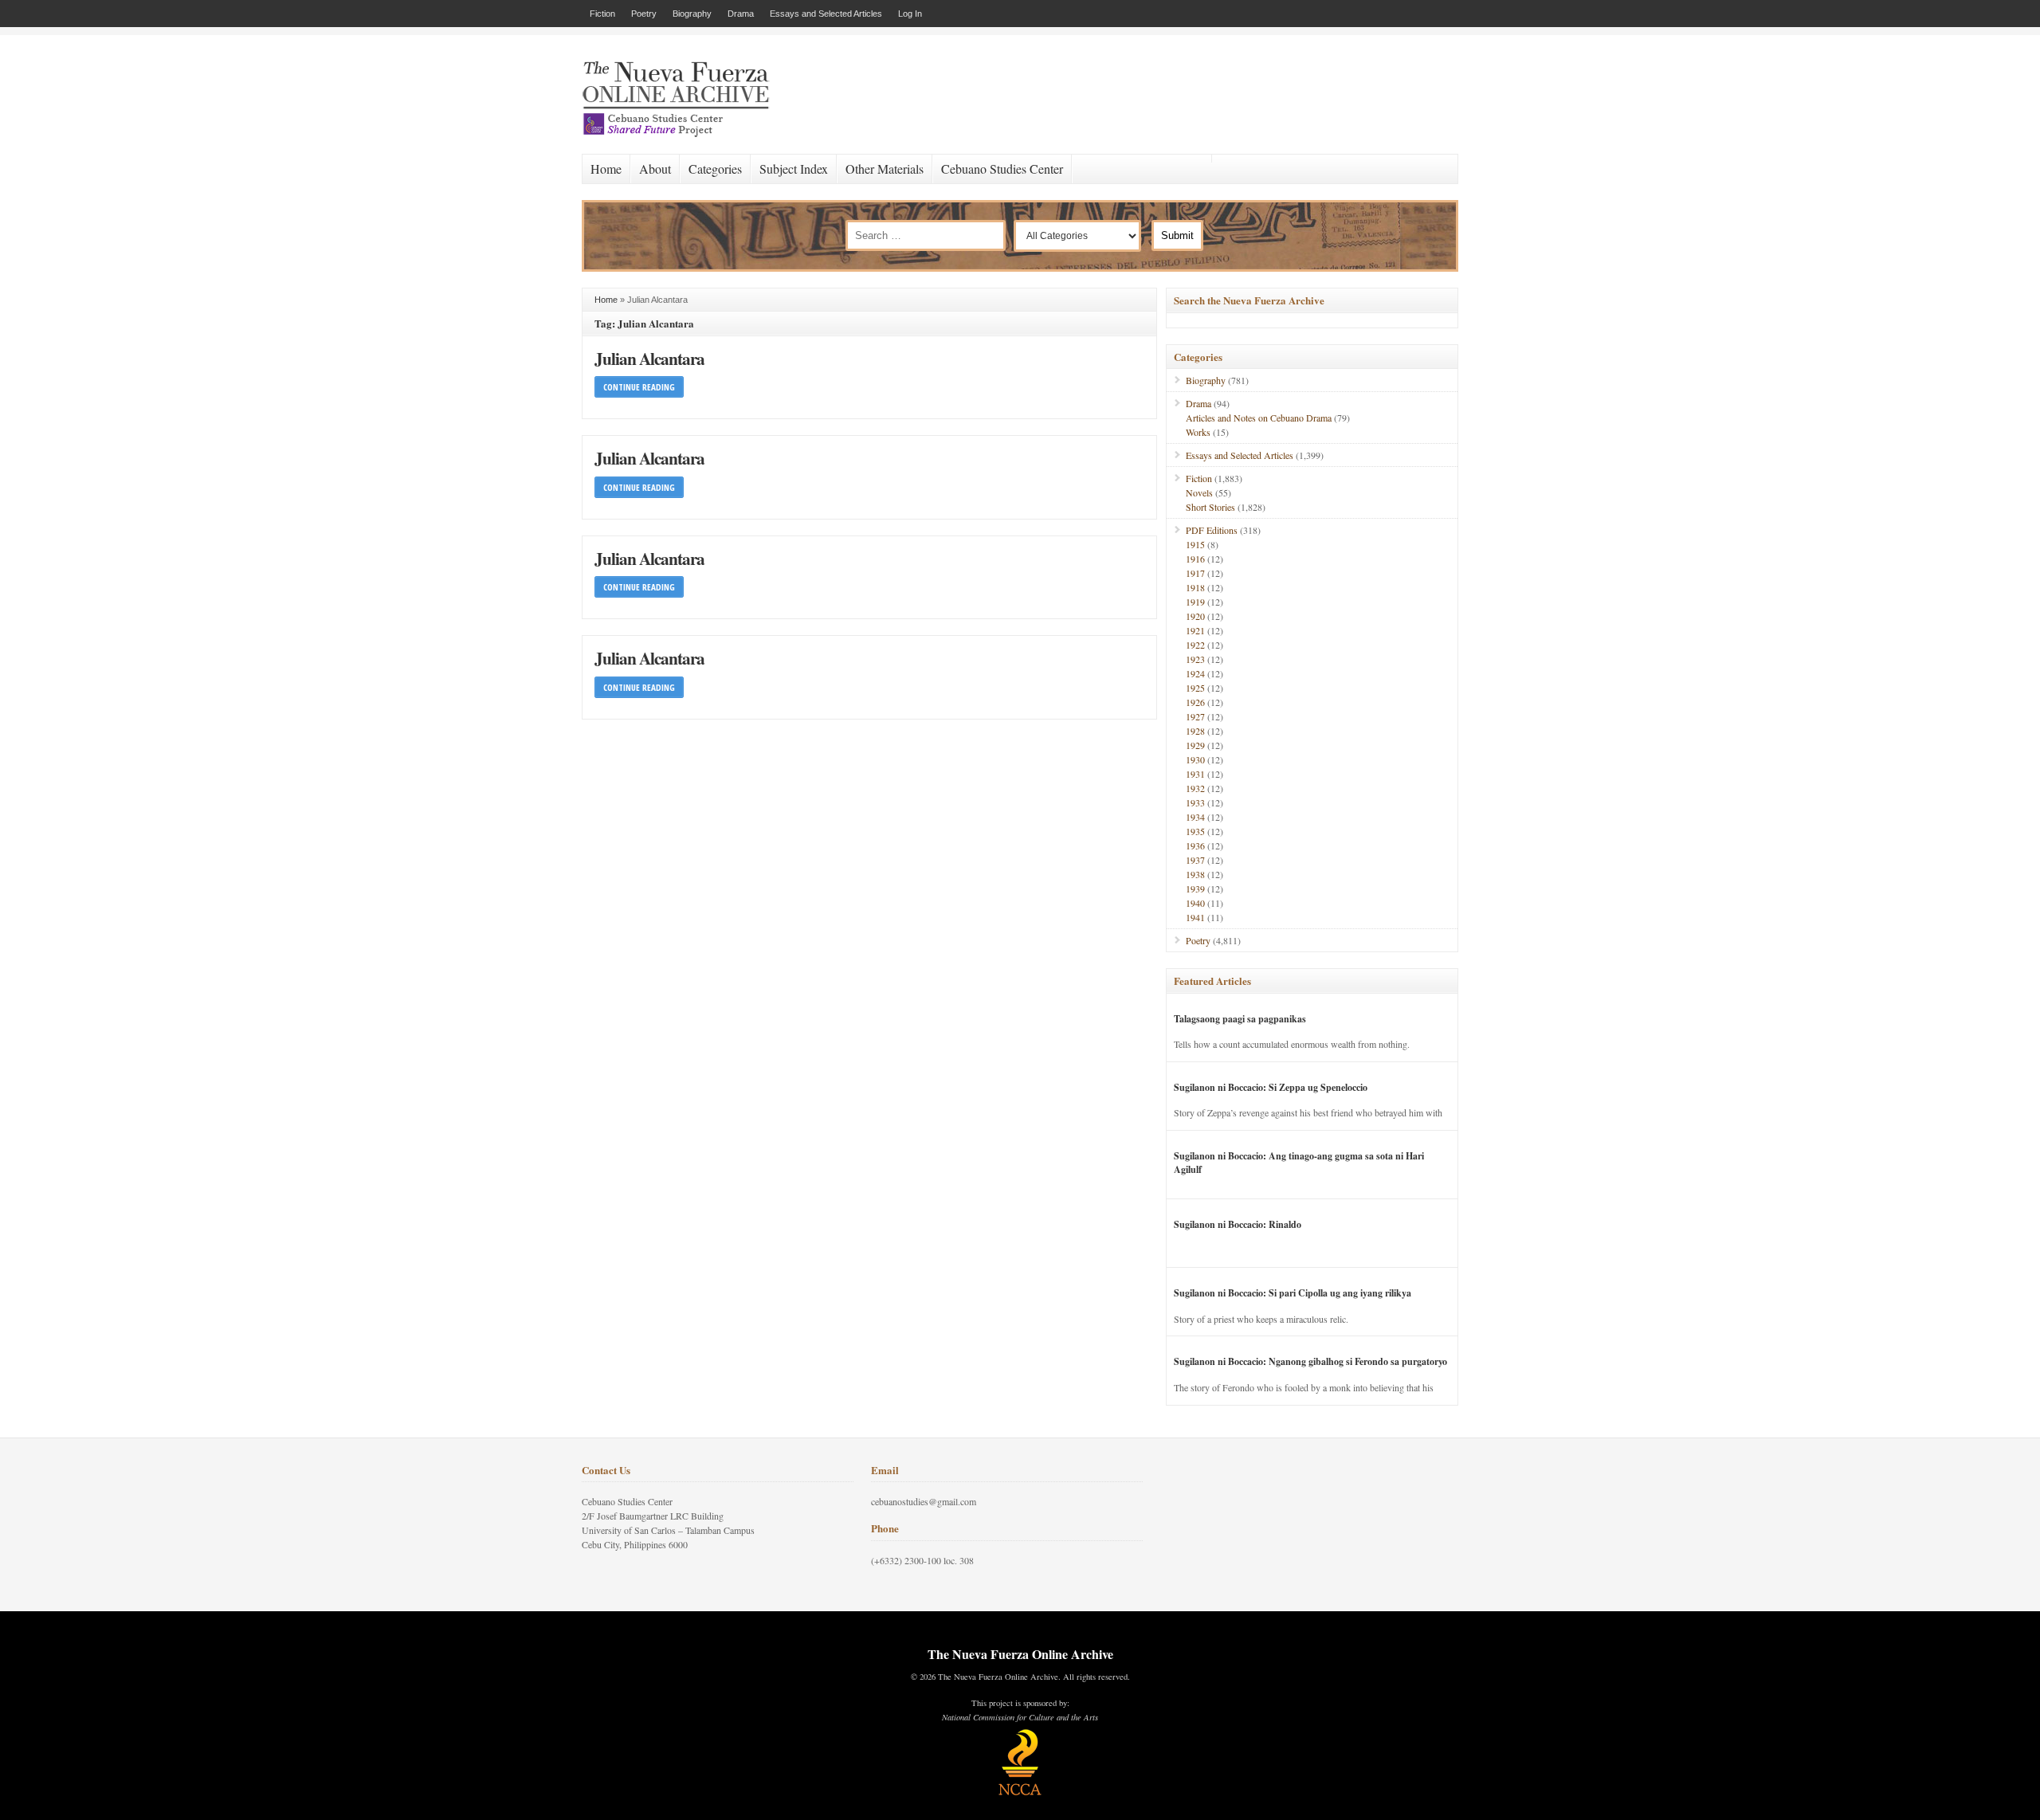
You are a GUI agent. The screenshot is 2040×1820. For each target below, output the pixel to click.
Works (1198, 432)
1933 (1195, 802)
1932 (1195, 788)
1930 (1195, 759)
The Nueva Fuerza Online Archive (1020, 1654)
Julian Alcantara (649, 358)
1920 (1195, 616)
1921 (1195, 630)
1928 (1195, 731)
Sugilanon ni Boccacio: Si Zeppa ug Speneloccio (1271, 1087)
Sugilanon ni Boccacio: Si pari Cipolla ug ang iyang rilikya (1293, 1293)
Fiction (602, 14)
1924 (1195, 673)
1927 (1195, 716)
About (655, 169)
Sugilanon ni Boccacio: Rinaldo (1238, 1224)
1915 (1195, 544)
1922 (1195, 645)
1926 (1195, 702)
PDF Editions (1212, 530)
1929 (1195, 745)
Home (606, 169)
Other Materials (885, 169)
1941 (1195, 917)
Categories (715, 169)
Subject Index (794, 169)
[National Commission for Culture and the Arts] (1020, 1793)
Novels (1199, 492)
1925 (1195, 688)
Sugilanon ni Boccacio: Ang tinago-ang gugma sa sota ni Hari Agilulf (1299, 1163)
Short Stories (1210, 507)
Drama (741, 14)
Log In (910, 14)
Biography (692, 14)
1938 (1195, 874)
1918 (1195, 587)
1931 (1195, 774)
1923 (1195, 659)
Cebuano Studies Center (1002, 169)
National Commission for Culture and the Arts (1020, 1717)
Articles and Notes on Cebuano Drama (1259, 418)
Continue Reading (639, 387)
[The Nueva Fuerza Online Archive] (681, 134)
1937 (1195, 860)
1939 (1195, 888)
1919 (1195, 602)
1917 (1195, 573)
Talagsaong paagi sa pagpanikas (1240, 1019)
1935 (1195, 831)
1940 (1195, 903)
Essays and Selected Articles (826, 14)
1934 (1195, 817)
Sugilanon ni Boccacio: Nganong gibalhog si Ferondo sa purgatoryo (1310, 1361)
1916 (1195, 559)
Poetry (644, 14)
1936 (1195, 845)
